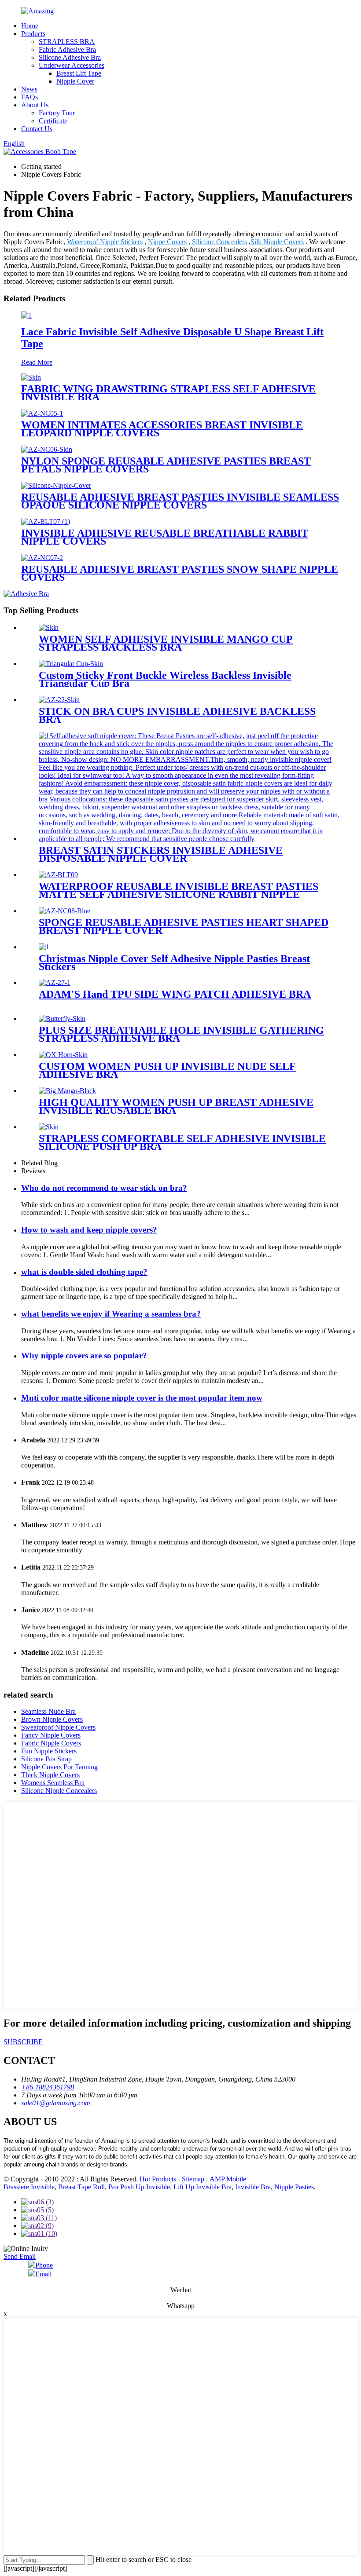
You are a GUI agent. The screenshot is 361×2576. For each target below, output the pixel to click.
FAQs (29, 97)
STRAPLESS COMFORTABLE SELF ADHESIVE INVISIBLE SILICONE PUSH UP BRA (182, 1142)
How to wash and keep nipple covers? (89, 1230)
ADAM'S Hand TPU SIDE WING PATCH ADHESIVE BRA (175, 994)
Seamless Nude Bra (48, 1711)
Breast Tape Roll (81, 2187)
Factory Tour (57, 113)
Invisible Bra (253, 2187)
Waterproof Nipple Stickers (105, 242)
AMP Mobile (228, 2179)
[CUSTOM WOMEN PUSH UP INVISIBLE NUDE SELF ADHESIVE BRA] (63, 1055)
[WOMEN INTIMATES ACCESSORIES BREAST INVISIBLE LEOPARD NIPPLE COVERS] (42, 413)
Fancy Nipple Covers (51, 1735)
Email (43, 2274)
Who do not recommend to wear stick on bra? (104, 1188)
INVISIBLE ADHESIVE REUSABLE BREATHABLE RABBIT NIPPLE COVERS (165, 537)
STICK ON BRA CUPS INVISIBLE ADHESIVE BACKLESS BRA (177, 715)
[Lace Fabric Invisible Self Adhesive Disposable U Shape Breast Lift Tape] (26, 315)
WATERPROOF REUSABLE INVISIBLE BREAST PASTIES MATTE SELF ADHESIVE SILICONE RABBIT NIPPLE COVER (179, 894)
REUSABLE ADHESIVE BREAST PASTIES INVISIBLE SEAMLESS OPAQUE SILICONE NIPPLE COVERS (180, 501)
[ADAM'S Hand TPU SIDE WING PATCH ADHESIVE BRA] (55, 982)
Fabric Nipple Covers (51, 1743)
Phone (44, 2265)
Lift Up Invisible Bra (203, 2187)
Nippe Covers (167, 242)
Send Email (20, 2256)
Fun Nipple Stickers (49, 1751)
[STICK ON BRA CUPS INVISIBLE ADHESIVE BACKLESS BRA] (59, 700)
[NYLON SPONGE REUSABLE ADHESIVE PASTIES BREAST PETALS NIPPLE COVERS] (47, 449)
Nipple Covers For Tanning (59, 1767)
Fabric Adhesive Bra (67, 49)
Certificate (53, 121)
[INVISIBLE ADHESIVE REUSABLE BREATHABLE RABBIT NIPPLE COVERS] (46, 521)
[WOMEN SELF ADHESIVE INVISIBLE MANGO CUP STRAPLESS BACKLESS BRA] (49, 628)
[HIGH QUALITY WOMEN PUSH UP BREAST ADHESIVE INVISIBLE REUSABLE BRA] (67, 1091)
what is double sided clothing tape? (84, 1272)
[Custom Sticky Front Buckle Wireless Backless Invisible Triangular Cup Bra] (71, 664)
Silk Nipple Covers (277, 242)
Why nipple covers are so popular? (84, 1356)
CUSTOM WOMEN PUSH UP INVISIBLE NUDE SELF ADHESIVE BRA (167, 1070)
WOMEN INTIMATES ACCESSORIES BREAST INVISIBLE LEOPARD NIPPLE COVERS (162, 429)
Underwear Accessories (72, 65)
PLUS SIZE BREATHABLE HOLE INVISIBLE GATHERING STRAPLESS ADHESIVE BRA (181, 1034)
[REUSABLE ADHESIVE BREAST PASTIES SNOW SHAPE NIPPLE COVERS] (42, 558)
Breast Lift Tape (79, 73)
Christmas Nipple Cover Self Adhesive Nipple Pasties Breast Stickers (174, 962)
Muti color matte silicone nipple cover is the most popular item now (142, 1398)
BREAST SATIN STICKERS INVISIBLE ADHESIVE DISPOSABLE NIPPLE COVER (161, 854)
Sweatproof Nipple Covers (58, 1727)
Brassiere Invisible (29, 2187)
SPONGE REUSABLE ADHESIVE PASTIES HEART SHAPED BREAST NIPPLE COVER (184, 926)
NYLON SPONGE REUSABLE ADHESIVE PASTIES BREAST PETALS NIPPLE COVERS (166, 465)
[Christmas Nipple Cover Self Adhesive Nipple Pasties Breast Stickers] (44, 947)
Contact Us (37, 129)
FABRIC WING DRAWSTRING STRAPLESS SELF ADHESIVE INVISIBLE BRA (168, 393)
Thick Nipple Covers (50, 1775)
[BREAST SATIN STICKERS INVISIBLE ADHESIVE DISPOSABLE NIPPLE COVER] (189, 839)
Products (33, 34)
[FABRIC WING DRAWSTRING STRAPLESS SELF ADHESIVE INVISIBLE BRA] (31, 377)
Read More (37, 362)
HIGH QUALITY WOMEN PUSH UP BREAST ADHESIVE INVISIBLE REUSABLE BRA (176, 1106)
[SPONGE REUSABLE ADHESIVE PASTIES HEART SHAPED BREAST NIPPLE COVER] (64, 911)
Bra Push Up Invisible (139, 2187)
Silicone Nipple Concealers (59, 1791)
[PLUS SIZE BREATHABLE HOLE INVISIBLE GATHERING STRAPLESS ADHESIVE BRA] (62, 1019)
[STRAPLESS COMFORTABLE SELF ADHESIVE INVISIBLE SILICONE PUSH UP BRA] (49, 1127)
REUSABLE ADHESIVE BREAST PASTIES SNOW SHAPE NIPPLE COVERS (180, 573)
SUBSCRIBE (23, 2042)
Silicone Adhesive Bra (70, 57)
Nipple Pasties (294, 2187)
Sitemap (193, 2179)
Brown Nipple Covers (52, 1719)
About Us (35, 105)
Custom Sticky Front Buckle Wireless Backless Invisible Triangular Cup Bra (165, 679)
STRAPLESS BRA (67, 42)
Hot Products (158, 2179)
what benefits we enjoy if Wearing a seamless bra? (111, 1314)
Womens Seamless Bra (53, 1783)
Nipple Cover (75, 81)
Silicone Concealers (219, 242)
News (29, 89)
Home (30, 26)
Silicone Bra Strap (46, 1759)
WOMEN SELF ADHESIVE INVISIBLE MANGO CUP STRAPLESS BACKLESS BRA (166, 643)
